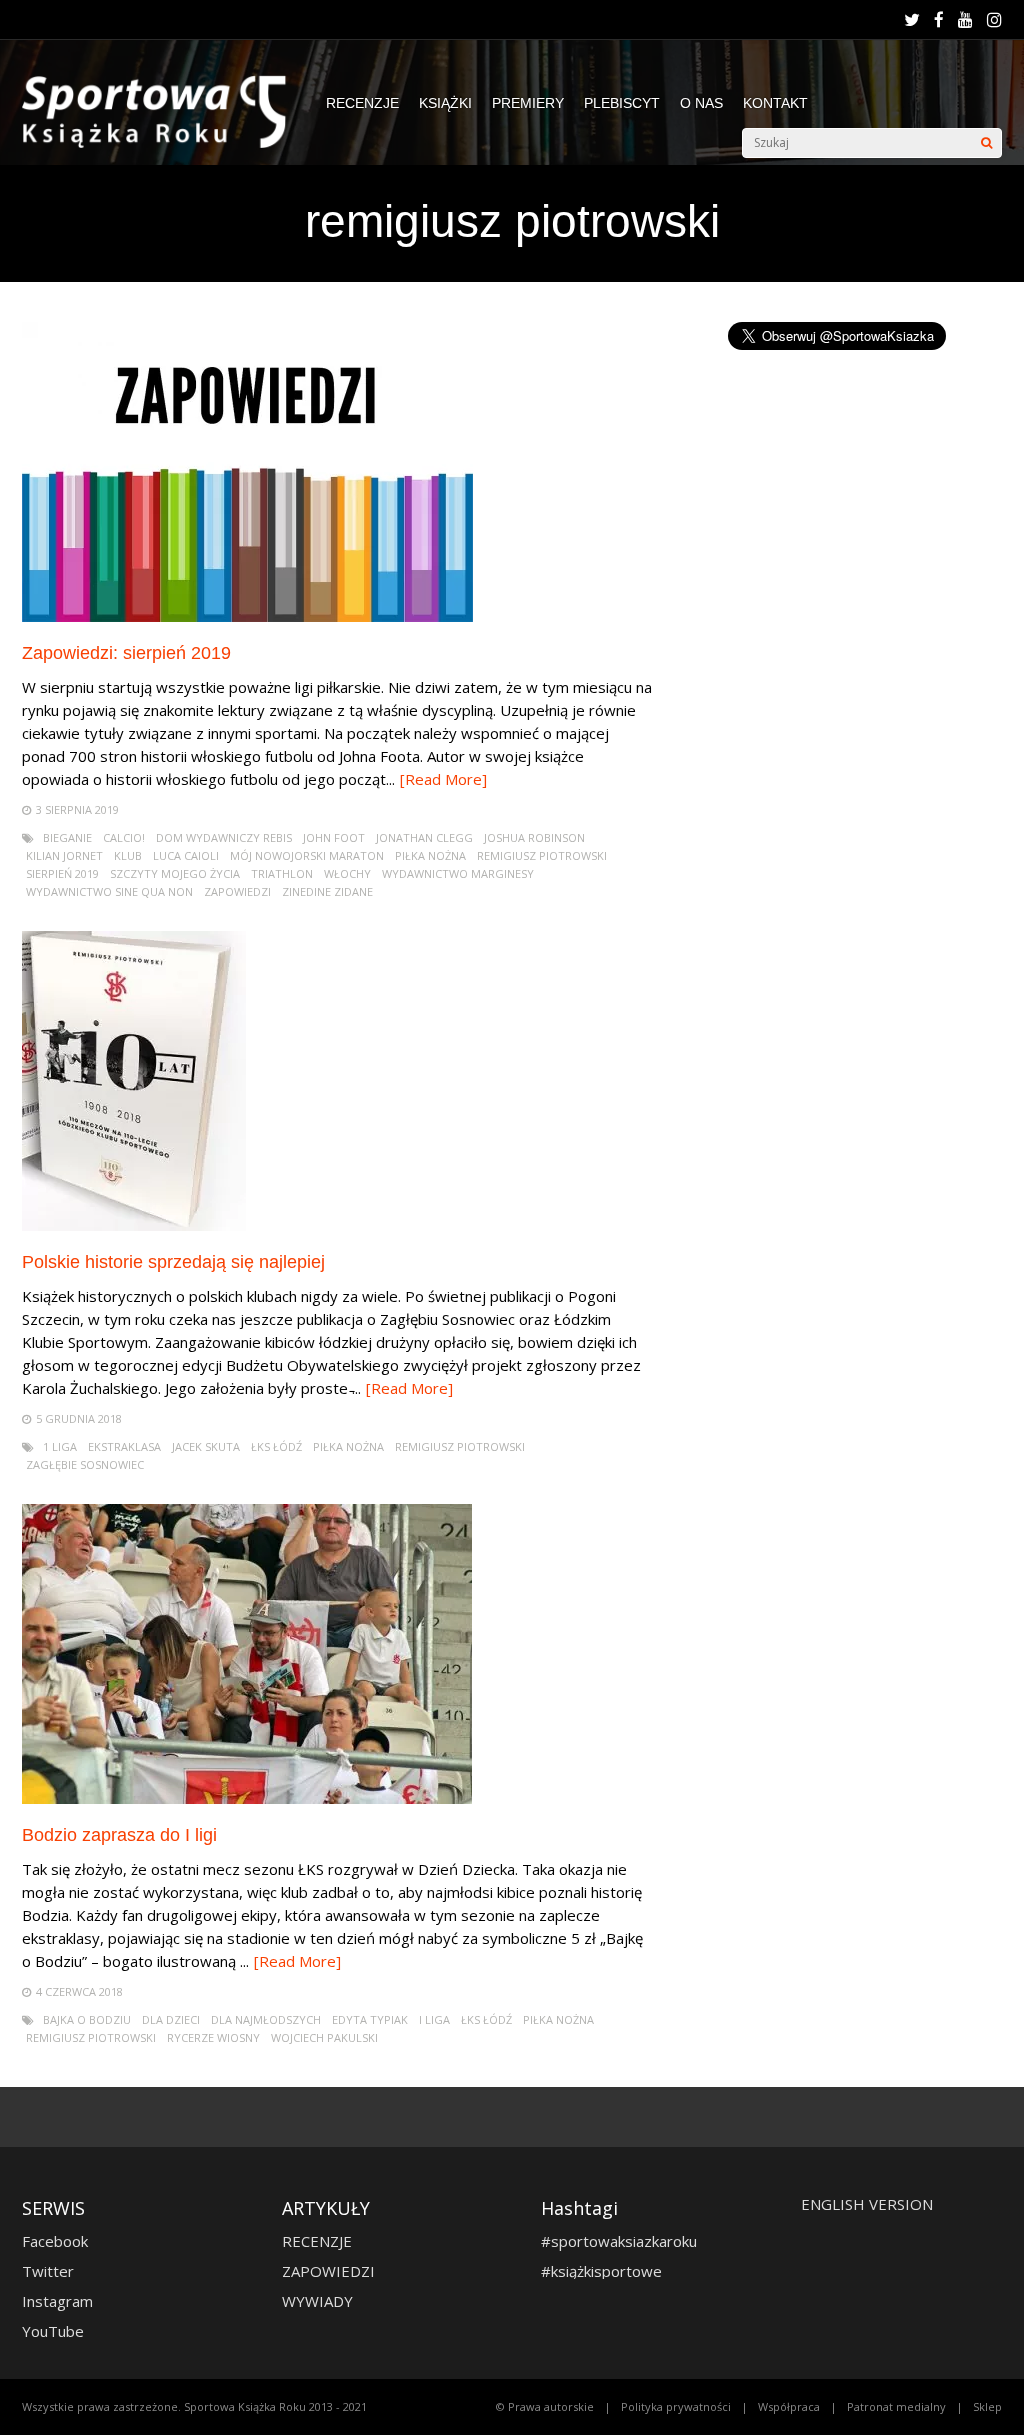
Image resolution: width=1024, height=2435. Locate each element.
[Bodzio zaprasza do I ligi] (247, 1798)
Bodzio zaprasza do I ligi (119, 1835)
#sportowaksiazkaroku (619, 2241)
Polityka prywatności (676, 2406)
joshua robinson (534, 837)
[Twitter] (912, 20)
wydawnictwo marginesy (458, 873)
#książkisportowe (601, 2271)
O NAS (701, 103)
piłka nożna (430, 855)
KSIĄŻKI (445, 103)
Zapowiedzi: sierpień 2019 (126, 653)
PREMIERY (528, 103)
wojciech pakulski (324, 2037)
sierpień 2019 (62, 873)
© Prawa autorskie (545, 2406)
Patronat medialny (896, 2406)
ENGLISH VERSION (867, 2204)
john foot (334, 837)
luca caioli (186, 855)
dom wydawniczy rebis (224, 837)
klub (128, 855)
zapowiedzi (237, 891)
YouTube (53, 2331)
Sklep (987, 2406)
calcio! (124, 837)
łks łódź (276, 1446)
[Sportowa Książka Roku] (164, 143)
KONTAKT (775, 103)
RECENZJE (362, 103)
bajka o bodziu (87, 2019)
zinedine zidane (327, 891)
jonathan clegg (424, 837)
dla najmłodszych (266, 2019)
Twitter (48, 2271)
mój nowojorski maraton (307, 855)
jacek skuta (206, 1446)
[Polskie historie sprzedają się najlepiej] (134, 1225)
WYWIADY (317, 2301)
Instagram (57, 2301)
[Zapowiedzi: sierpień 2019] (247, 616)
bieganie (67, 837)
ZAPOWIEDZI (328, 2271)
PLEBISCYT (622, 103)
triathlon (282, 873)
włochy (347, 873)
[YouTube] (965, 20)
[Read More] (443, 779)
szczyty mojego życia (175, 873)
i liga (434, 2019)
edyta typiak (370, 2019)
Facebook (55, 2241)
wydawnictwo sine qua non (109, 891)
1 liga (60, 1446)
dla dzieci (171, 2019)
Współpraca (789, 2406)
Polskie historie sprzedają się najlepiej (173, 1262)
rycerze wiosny (213, 2037)
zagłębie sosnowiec (85, 1464)
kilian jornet (64, 855)
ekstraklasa (124, 1446)
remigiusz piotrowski (542, 855)
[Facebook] (939, 20)
